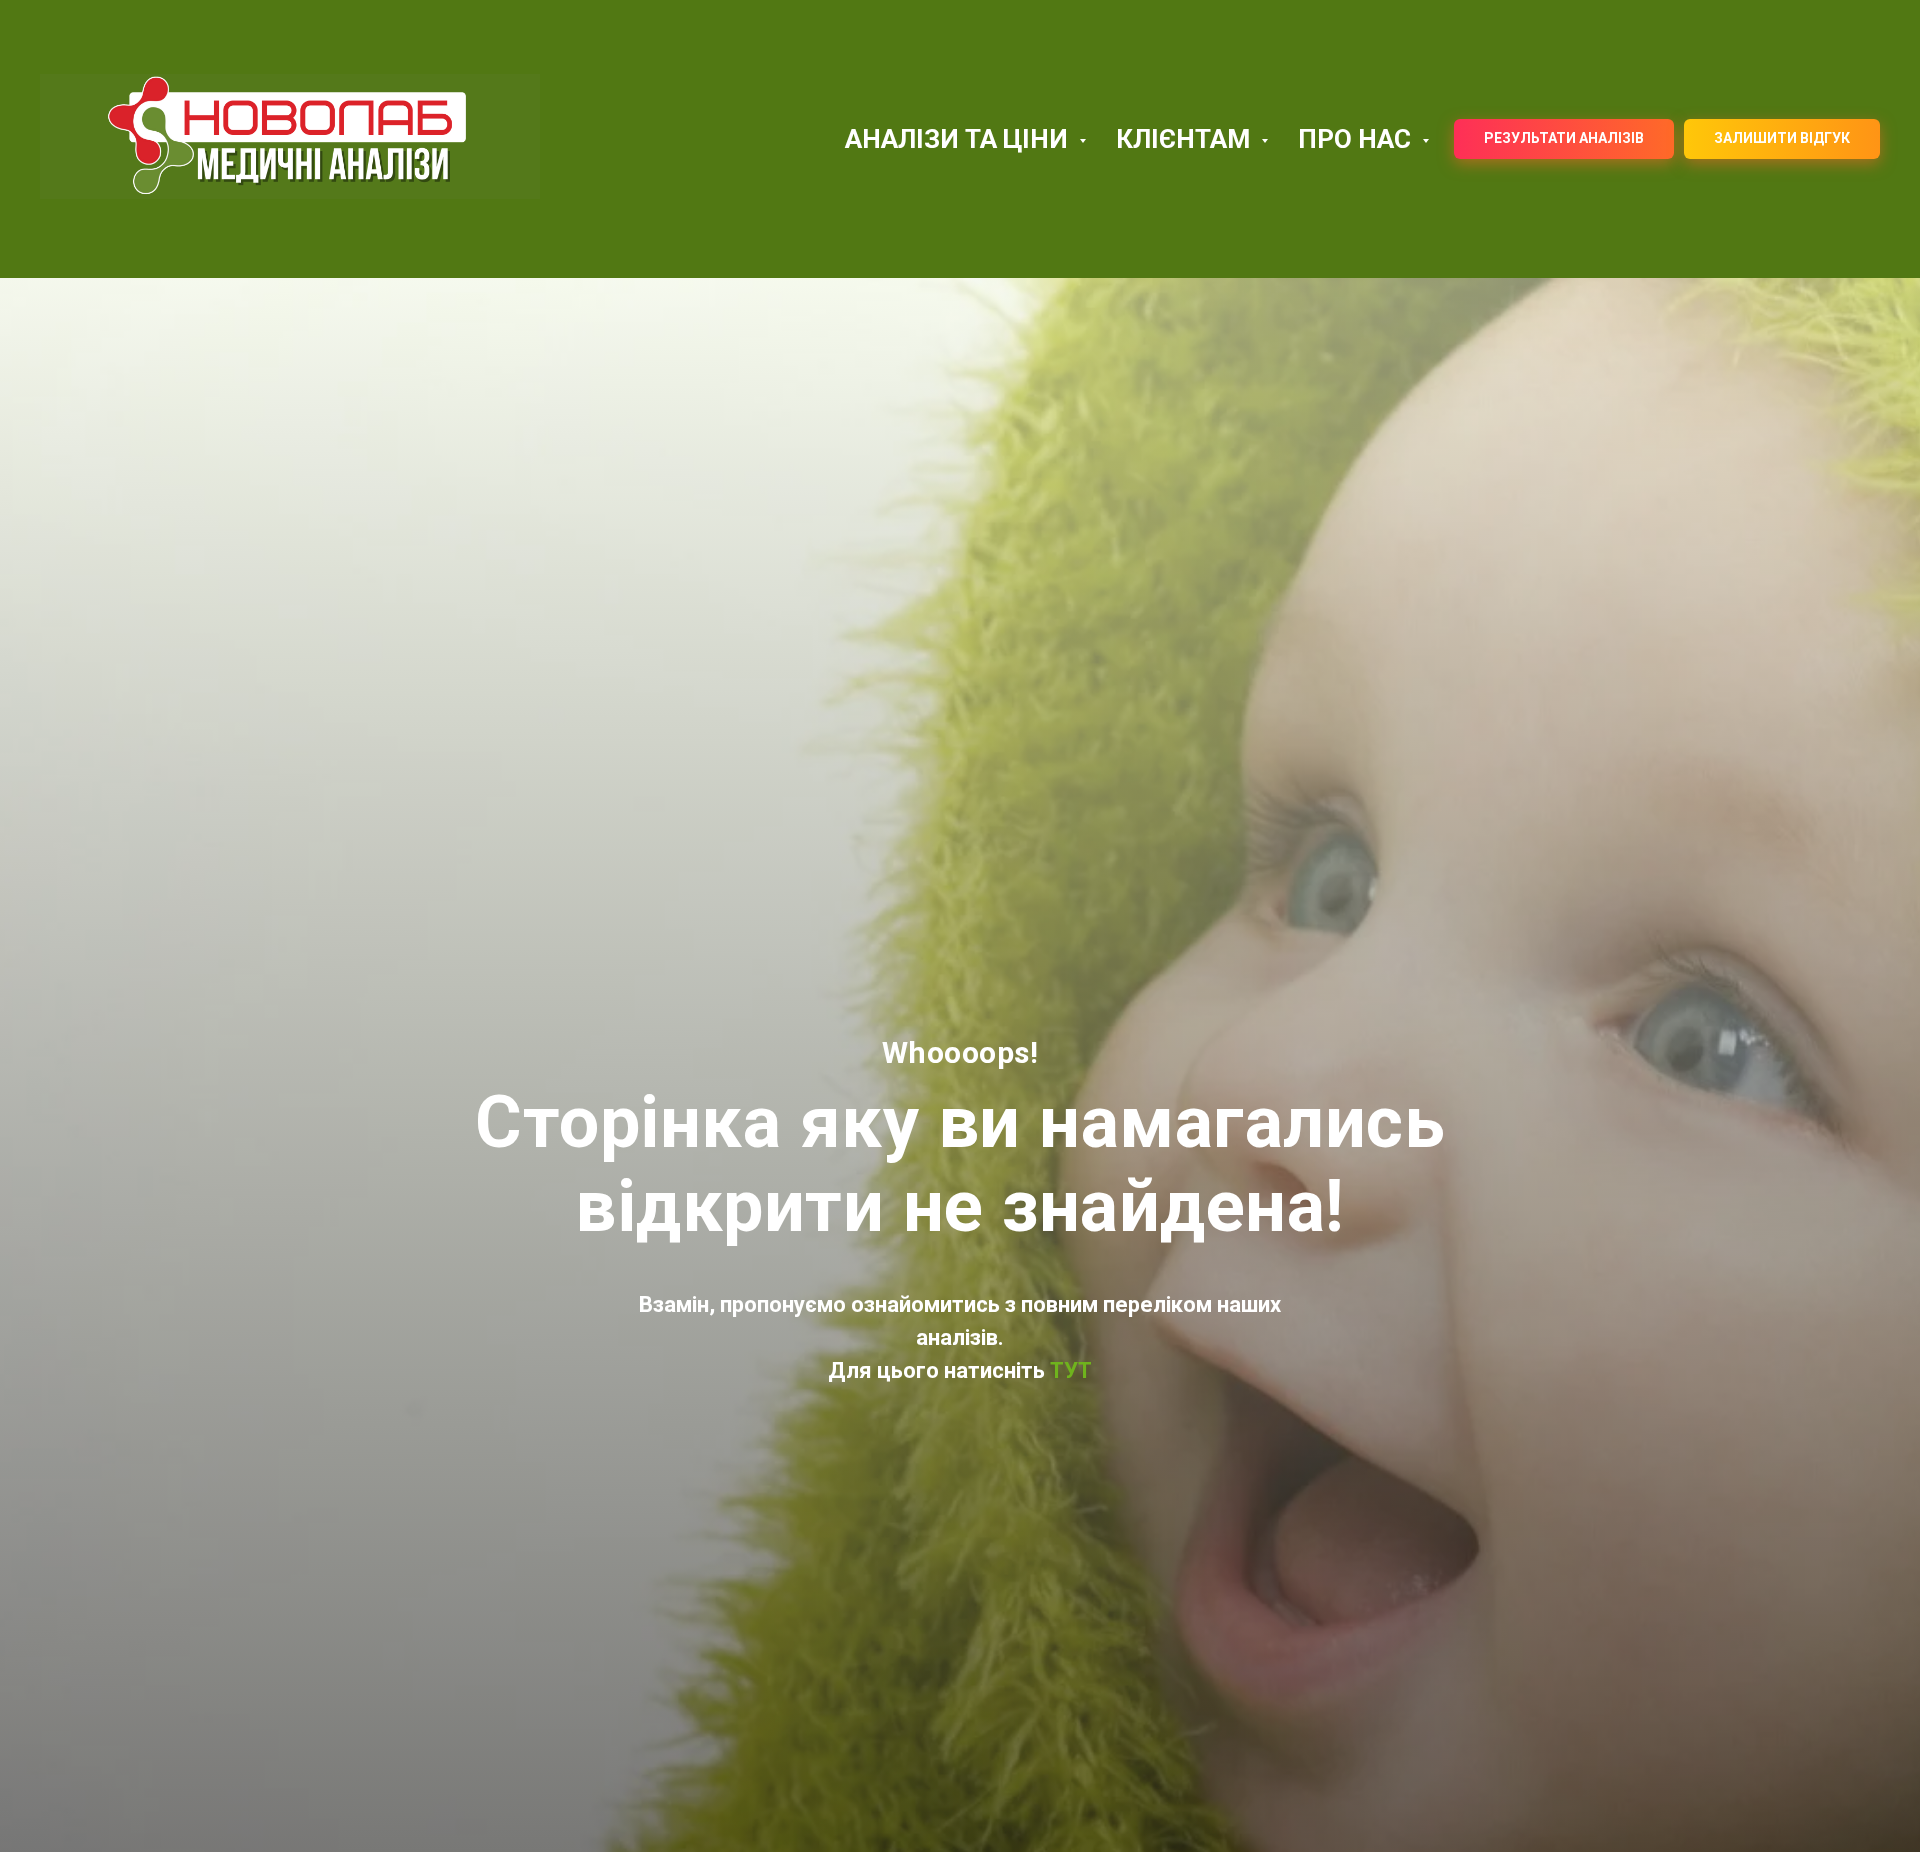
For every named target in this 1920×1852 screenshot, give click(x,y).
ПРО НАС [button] (1357, 139)
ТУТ (1068, 1370)
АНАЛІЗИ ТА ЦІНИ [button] (959, 139)
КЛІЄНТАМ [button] (1186, 139)
